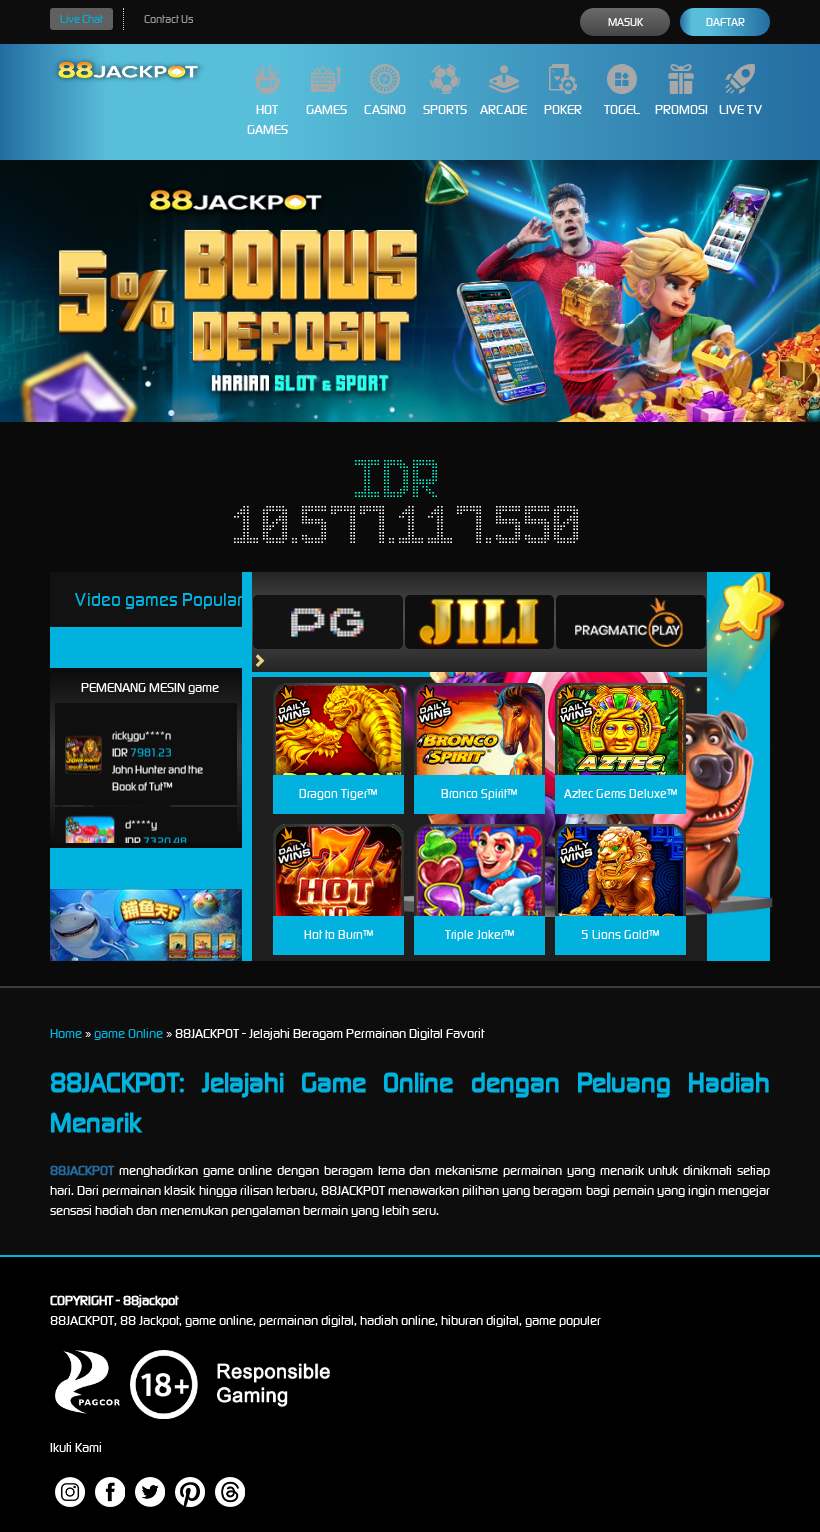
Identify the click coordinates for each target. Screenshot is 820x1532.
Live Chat (81, 19)
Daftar (725, 22)
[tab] (328, 622)
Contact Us (168, 19)
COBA (338, 705)
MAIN (338, 750)
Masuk (625, 22)
